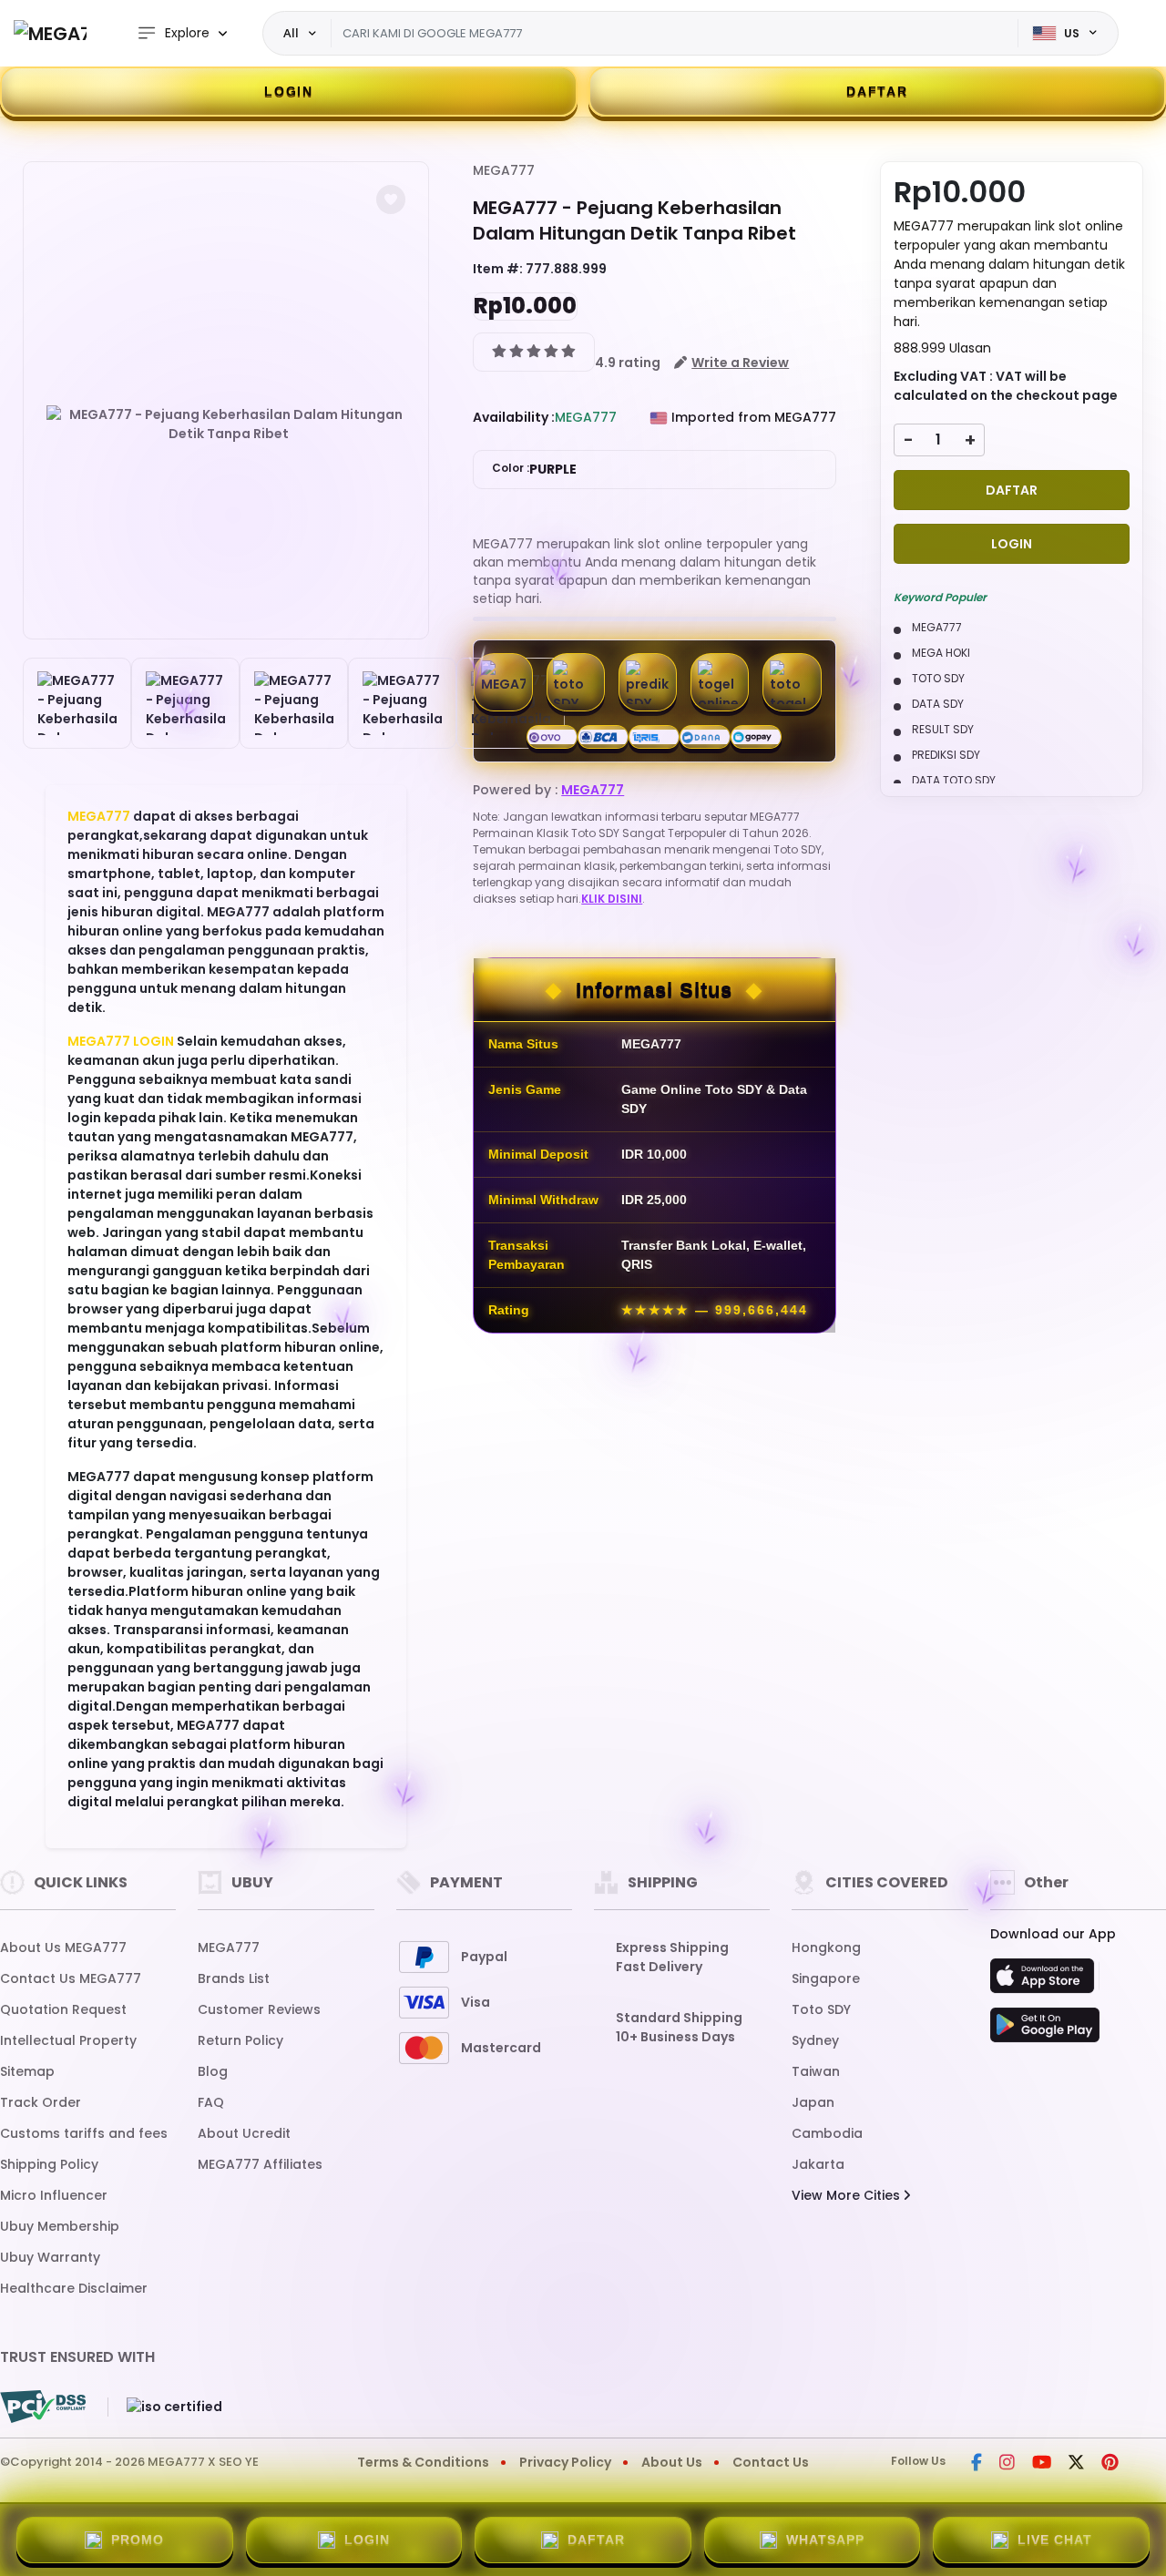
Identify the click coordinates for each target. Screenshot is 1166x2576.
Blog (213, 2071)
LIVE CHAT (1055, 2540)
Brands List (234, 1978)
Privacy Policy (565, 2462)
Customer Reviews (259, 2009)
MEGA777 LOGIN (121, 1041)
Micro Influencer (54, 2195)
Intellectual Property (68, 2040)
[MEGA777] (50, 33)
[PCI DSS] (43, 2407)
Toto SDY (821, 2009)
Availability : (514, 417)
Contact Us (771, 2462)
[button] (391, 199)
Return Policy (240, 2040)
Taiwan (816, 2071)
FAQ (211, 2102)
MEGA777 (99, 816)
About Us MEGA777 (63, 1947)
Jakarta (818, 2164)
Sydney (815, 2040)
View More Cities (848, 2195)
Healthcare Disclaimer (74, 2288)
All (291, 33)
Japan (813, 2102)
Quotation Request (63, 2009)
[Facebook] (977, 2464)
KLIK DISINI (612, 899)
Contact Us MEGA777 (71, 1978)
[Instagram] (1007, 2464)
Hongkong (826, 1947)
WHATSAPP (825, 2540)
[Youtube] (1042, 2464)
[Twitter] (1076, 2464)
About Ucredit (244, 2133)
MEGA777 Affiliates (260, 2164)
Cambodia (827, 2133)
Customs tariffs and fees (84, 2133)
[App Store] (1045, 1981)
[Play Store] (1045, 2030)
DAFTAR (877, 91)
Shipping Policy (49, 2164)
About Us (672, 2462)
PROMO (138, 2540)
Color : (534, 469)
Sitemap (27, 2071)
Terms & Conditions (423, 2462)
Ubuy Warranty (50, 2257)
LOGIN (289, 91)
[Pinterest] (1110, 2464)
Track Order (41, 2102)
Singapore (826, 1978)
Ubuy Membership (60, 2226)
